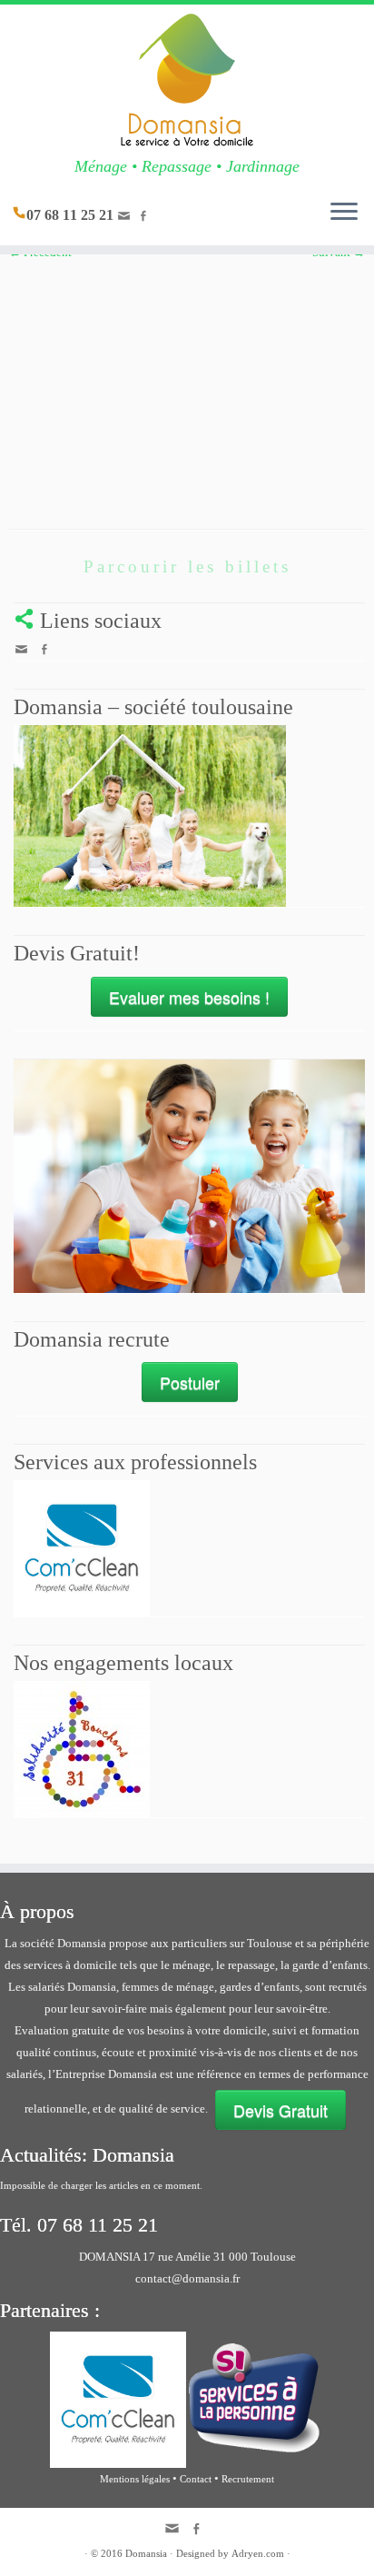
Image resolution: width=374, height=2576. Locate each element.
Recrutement (248, 2479)
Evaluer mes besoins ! (189, 997)
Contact (196, 2479)
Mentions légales (135, 2479)
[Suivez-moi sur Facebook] (146, 218)
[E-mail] (127, 219)
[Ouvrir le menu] (344, 213)
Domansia (146, 2553)
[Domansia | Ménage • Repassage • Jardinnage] (187, 81)
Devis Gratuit (280, 2110)
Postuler (190, 1382)
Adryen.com (258, 2553)
